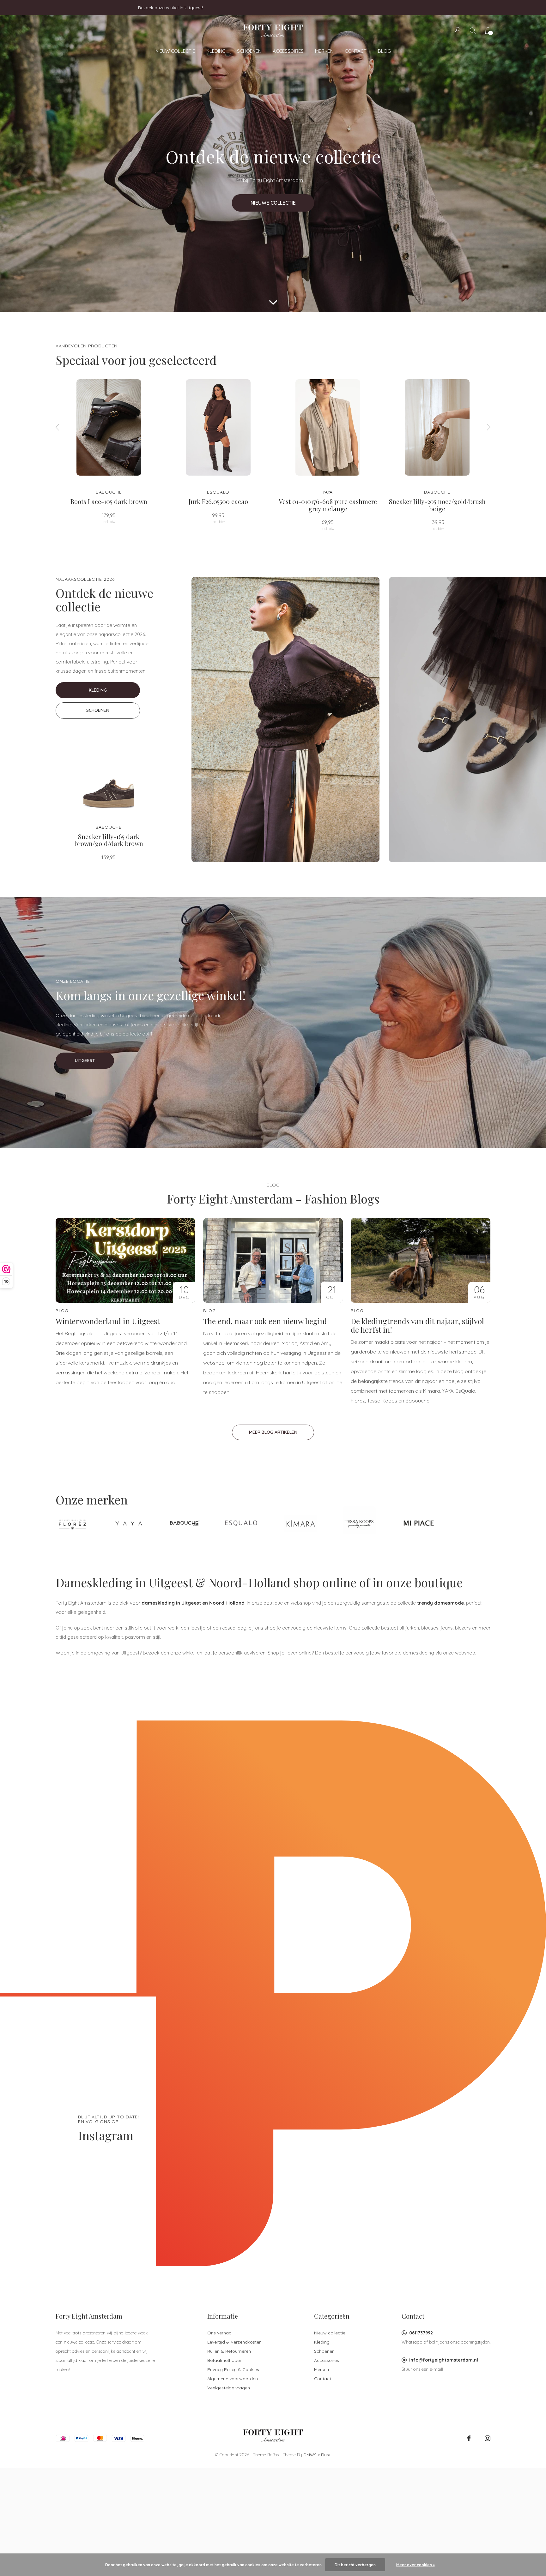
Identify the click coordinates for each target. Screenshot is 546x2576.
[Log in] (458, 30)
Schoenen (249, 51)
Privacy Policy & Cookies (233, 2369)
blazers (463, 1628)
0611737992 (421, 2333)
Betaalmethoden (225, 2360)
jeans (447, 1628)
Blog (384, 51)
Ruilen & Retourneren (229, 2351)
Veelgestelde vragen (229, 2388)
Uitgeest (85, 1060)
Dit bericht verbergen (355, 2565)
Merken (324, 51)
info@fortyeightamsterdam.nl (444, 2360)
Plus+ (326, 2455)
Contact (356, 51)
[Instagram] (488, 2438)
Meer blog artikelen (273, 1432)
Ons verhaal (220, 2333)
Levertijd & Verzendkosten (234, 2342)
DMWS (310, 2455)
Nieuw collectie (175, 51)
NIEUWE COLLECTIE (273, 203)
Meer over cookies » (416, 2565)
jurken (412, 1628)
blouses (430, 1628)
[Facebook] (469, 2438)
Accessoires (288, 51)
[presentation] (58, 427)
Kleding (216, 51)
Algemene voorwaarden (233, 2379)
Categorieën (332, 2316)
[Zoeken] (473, 30)
